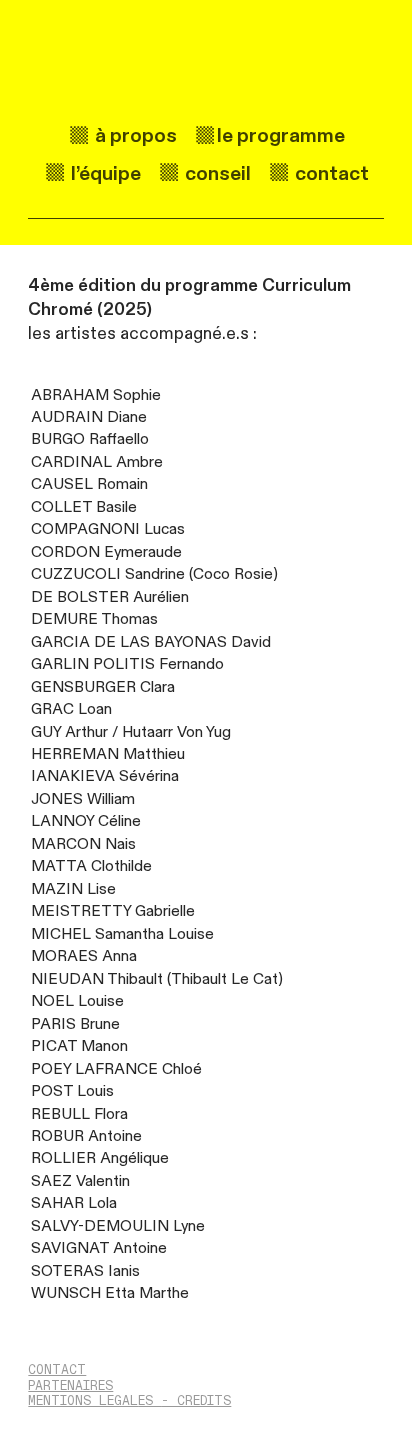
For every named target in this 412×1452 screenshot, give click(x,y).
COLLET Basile (84, 507)
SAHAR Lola (74, 1203)
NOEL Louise (77, 1001)
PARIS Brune (75, 1024)
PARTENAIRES (70, 1386)
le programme (281, 135)
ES (184, 1401)
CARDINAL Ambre (97, 462)
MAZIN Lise (73, 889)
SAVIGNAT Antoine (99, 1248)
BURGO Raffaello (90, 439)
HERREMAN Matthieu (108, 754)
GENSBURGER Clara (103, 687)
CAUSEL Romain (89, 484)
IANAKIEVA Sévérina (105, 776)
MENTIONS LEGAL (83, 1401)
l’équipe (112, 173)
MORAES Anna (84, 956)
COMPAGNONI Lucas (108, 529)
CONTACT (57, 1370)
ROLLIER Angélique (100, 1158)
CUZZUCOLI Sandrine (108, 574)
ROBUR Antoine (86, 1136)
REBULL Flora (79, 1114)
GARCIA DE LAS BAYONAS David (151, 642)
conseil (216, 173)
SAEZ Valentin (80, 1181)
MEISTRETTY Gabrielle (113, 911)
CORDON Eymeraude (106, 552)
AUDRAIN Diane (89, 417)
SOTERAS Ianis (85, 1271)
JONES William (83, 799)
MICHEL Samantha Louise (122, 934)
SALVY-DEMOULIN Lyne (118, 1226)
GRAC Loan (71, 709)
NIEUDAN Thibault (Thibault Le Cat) (157, 979)
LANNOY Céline (86, 821)
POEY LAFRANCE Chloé (116, 1069)
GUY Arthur (69, 732)
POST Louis (72, 1091)
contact (330, 173)
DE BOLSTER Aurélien (110, 597)
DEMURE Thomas (94, 619)
